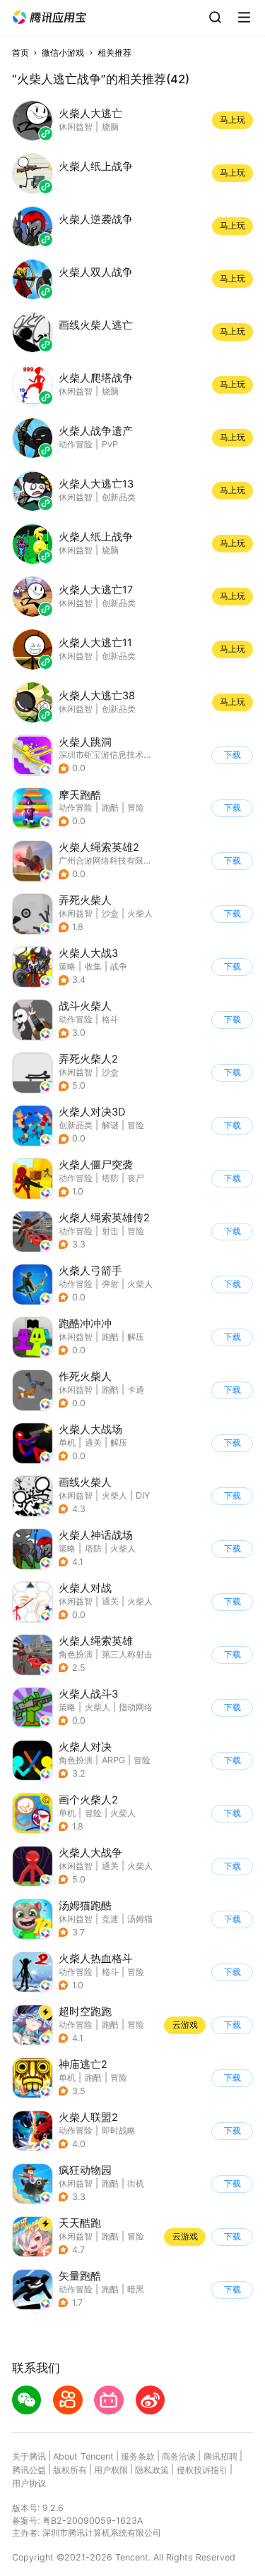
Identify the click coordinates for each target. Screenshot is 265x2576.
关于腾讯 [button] (29, 2456)
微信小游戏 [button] (63, 53)
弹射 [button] (110, 1284)
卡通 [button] (136, 1390)
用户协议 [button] (29, 2483)
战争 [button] (119, 966)
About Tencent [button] (83, 2456)
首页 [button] (20, 53)
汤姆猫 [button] (140, 1919)
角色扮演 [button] (76, 1654)
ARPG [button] (113, 1760)
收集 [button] (93, 966)
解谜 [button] (110, 1125)
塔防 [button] (110, 1178)
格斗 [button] (110, 1019)
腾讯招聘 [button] (220, 2456)
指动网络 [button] (136, 1707)
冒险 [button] (136, 808)
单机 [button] (67, 1443)
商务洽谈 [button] (179, 2456)
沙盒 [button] (110, 913)
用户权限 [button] (111, 2470)
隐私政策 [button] (152, 2470)
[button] (49, 18)
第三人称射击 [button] (127, 1654)
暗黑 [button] (136, 2289)
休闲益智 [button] (76, 913)
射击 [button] (110, 1231)
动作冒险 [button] (76, 808)
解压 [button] (136, 1337)
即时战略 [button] (119, 2130)
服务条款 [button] (138, 2456)
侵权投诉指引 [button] (202, 2470)
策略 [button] (67, 966)
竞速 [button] (110, 1919)
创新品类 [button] (76, 1125)
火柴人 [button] (140, 913)
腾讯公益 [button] (29, 2470)
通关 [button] (93, 1443)
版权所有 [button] (70, 2470)
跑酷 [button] (110, 808)
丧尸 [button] (136, 1178)
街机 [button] (136, 2183)
